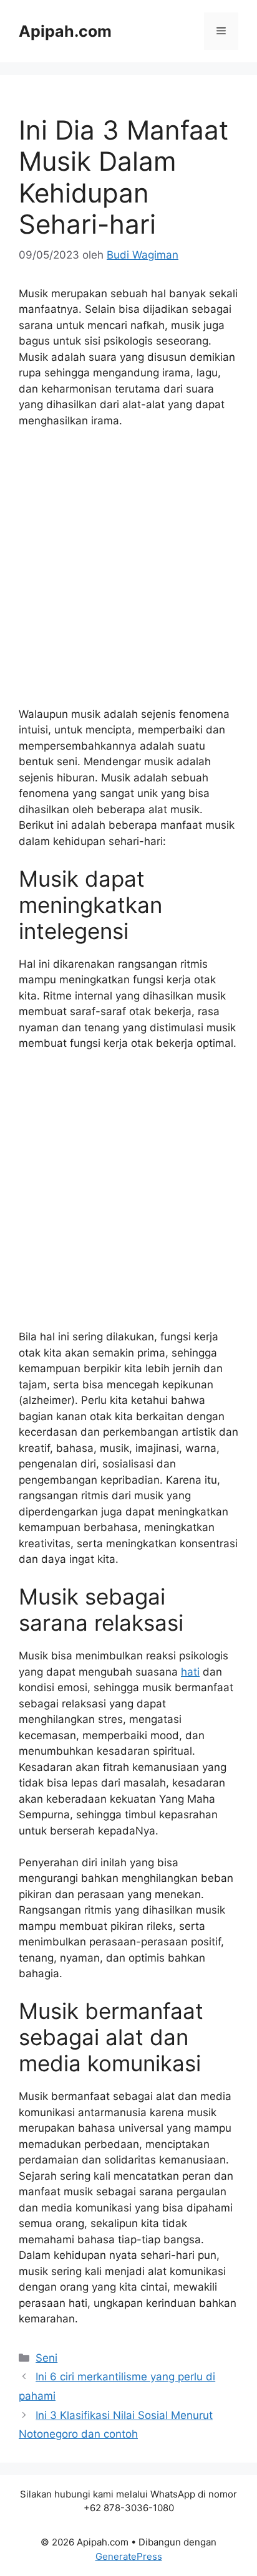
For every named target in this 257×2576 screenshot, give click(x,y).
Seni (46, 2358)
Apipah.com (65, 31)
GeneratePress (129, 2556)
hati (190, 1672)
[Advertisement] (128, 573)
